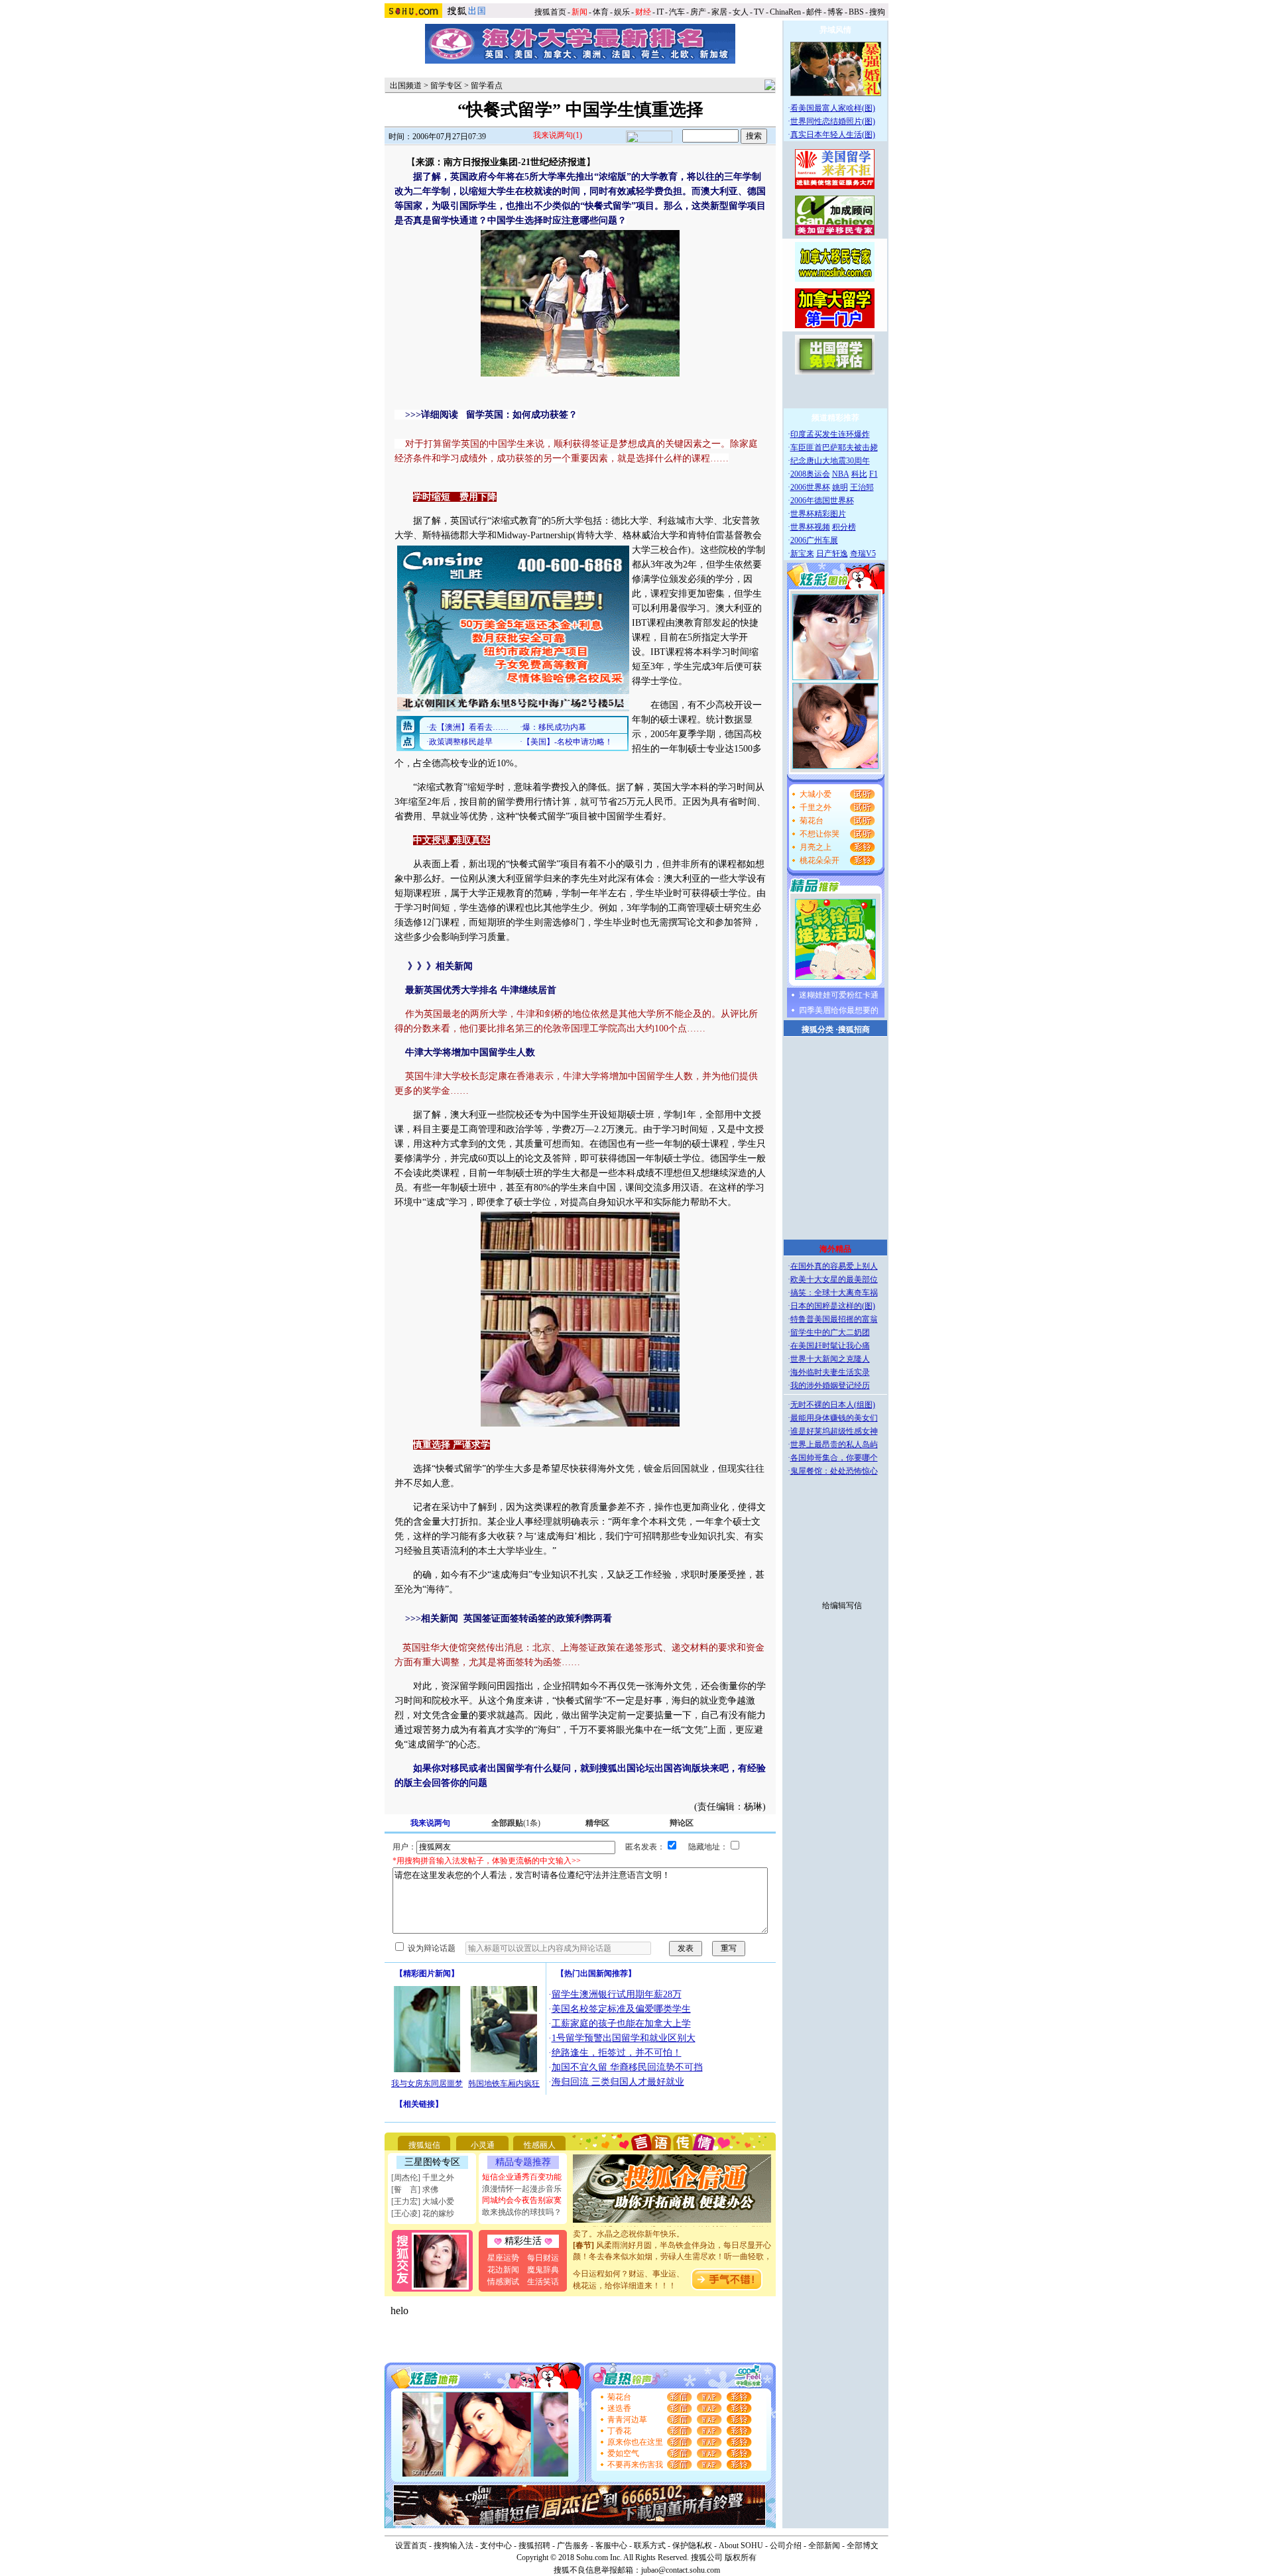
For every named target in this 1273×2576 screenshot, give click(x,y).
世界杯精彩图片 (818, 514)
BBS (856, 12)
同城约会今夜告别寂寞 (522, 2200)
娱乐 (622, 12)
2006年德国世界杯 (822, 500)
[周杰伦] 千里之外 (423, 2178)
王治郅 (862, 487)
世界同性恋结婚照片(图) (833, 121)
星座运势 (503, 2258)
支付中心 (496, 2546)
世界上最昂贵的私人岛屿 (834, 1444)
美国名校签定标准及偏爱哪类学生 (621, 2009)
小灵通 (483, 2145)
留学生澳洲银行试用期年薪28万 (617, 1994)
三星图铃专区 (432, 2162)
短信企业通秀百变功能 (522, 2177)
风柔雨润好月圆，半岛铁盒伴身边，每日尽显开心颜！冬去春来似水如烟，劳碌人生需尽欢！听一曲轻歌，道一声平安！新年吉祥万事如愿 (672, 2240)
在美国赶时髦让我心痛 (830, 1346)
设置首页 (411, 2546)
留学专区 (446, 86)
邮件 (814, 12)
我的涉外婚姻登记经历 (830, 1385)
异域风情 (835, 30)
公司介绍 (786, 2546)
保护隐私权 (692, 2546)
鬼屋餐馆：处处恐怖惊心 (834, 1471)
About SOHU (741, 2546)
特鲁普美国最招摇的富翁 (834, 1319)
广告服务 (573, 2546)
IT (660, 12)
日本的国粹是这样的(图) (833, 1306)
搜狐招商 (854, 1029)
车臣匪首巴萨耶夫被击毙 (834, 447)
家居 (719, 12)
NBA (841, 474)
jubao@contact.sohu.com (681, 2570)
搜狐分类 (818, 1029)
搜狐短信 (424, 2145)
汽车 (677, 12)
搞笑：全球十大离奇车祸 (834, 1293)
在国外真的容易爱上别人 (834, 1266)
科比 (859, 474)
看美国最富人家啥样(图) (833, 108)
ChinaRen (785, 12)
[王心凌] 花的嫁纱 (423, 2213)
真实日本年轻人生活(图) (833, 135)
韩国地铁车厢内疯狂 (504, 2083)
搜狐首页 (550, 12)
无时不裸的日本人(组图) (833, 1405)
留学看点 (487, 86)
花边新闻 (503, 2270)
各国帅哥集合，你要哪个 (834, 1458)
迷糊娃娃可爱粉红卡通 (839, 995)
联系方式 (650, 2546)
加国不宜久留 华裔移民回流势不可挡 (627, 2067)
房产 (698, 12)
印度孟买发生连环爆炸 (830, 434)
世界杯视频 (810, 527)
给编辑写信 (842, 1606)
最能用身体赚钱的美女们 (834, 1418)
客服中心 (611, 2546)
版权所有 (741, 2557)
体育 (601, 12)
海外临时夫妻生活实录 (830, 1372)
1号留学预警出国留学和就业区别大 (624, 2038)
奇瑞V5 (863, 554)
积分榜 (844, 527)
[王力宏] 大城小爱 (423, 2201)
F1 (874, 474)
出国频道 (406, 86)
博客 (835, 12)
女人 (741, 12)
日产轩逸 (832, 554)
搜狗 (878, 12)
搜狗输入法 (454, 2546)
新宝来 (802, 554)
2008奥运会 (810, 474)
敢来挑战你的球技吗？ (522, 2212)
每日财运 (543, 2258)
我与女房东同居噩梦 (427, 2083)
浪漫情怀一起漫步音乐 (522, 2189)
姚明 (840, 487)
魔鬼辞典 (543, 2270)
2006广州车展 (814, 540)
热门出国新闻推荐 (596, 1973)
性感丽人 (540, 2145)
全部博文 (863, 2546)
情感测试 (503, 2282)
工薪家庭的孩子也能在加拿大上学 (621, 2023)
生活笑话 (543, 2282)
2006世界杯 (810, 487)
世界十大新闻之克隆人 (830, 1359)
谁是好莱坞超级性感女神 (834, 1431)
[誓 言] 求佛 (415, 2190)
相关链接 (419, 2104)
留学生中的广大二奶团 (830, 1332)
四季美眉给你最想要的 (839, 1010)
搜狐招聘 (534, 2546)
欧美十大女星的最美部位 (834, 1279)
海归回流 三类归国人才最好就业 (618, 2082)
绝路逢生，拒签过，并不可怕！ (617, 2053)
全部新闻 (824, 2546)
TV (759, 12)
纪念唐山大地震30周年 (830, 461)
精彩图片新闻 (427, 1973)
